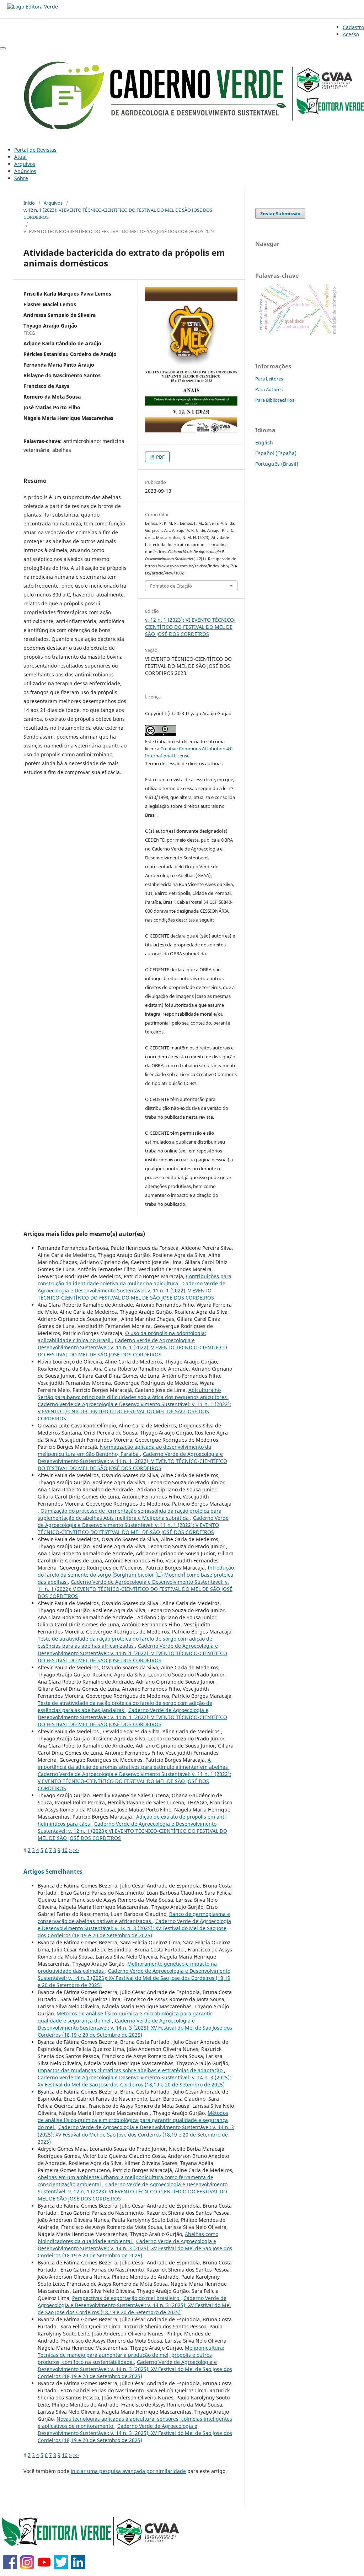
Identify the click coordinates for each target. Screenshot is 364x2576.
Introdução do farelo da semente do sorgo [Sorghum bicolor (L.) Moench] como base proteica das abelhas (136, 1575)
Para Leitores (269, 379)
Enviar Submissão (280, 214)
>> (76, 1850)
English (264, 442)
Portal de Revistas (35, 150)
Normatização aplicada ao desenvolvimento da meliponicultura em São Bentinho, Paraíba (124, 1450)
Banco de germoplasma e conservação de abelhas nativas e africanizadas (134, 1918)
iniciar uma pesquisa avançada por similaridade (128, 2471)
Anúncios (25, 171)
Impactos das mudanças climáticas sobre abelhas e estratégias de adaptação (131, 2070)
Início (29, 203)
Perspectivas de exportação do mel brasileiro (126, 2298)
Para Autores (269, 389)
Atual (20, 157)
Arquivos (25, 164)
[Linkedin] (78, 2567)
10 (65, 1850)
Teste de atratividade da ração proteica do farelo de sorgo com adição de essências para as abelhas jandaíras (125, 1706)
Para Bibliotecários (275, 400)
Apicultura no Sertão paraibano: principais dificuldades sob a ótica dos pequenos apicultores (133, 1394)
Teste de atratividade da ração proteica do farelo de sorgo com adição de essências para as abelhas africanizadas (125, 1642)
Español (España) (276, 453)
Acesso (351, 34)
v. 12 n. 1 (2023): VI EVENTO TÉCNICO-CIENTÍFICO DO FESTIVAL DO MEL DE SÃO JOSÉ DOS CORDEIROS (118, 214)
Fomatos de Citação (171, 586)
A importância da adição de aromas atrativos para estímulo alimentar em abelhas (133, 1763)
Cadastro (353, 27)
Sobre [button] (21, 178)
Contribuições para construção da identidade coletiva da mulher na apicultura (135, 1280)
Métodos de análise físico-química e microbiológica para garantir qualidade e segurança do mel (133, 2120)
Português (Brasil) (277, 464)
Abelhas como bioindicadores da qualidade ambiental (128, 2238)
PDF (160, 457)
